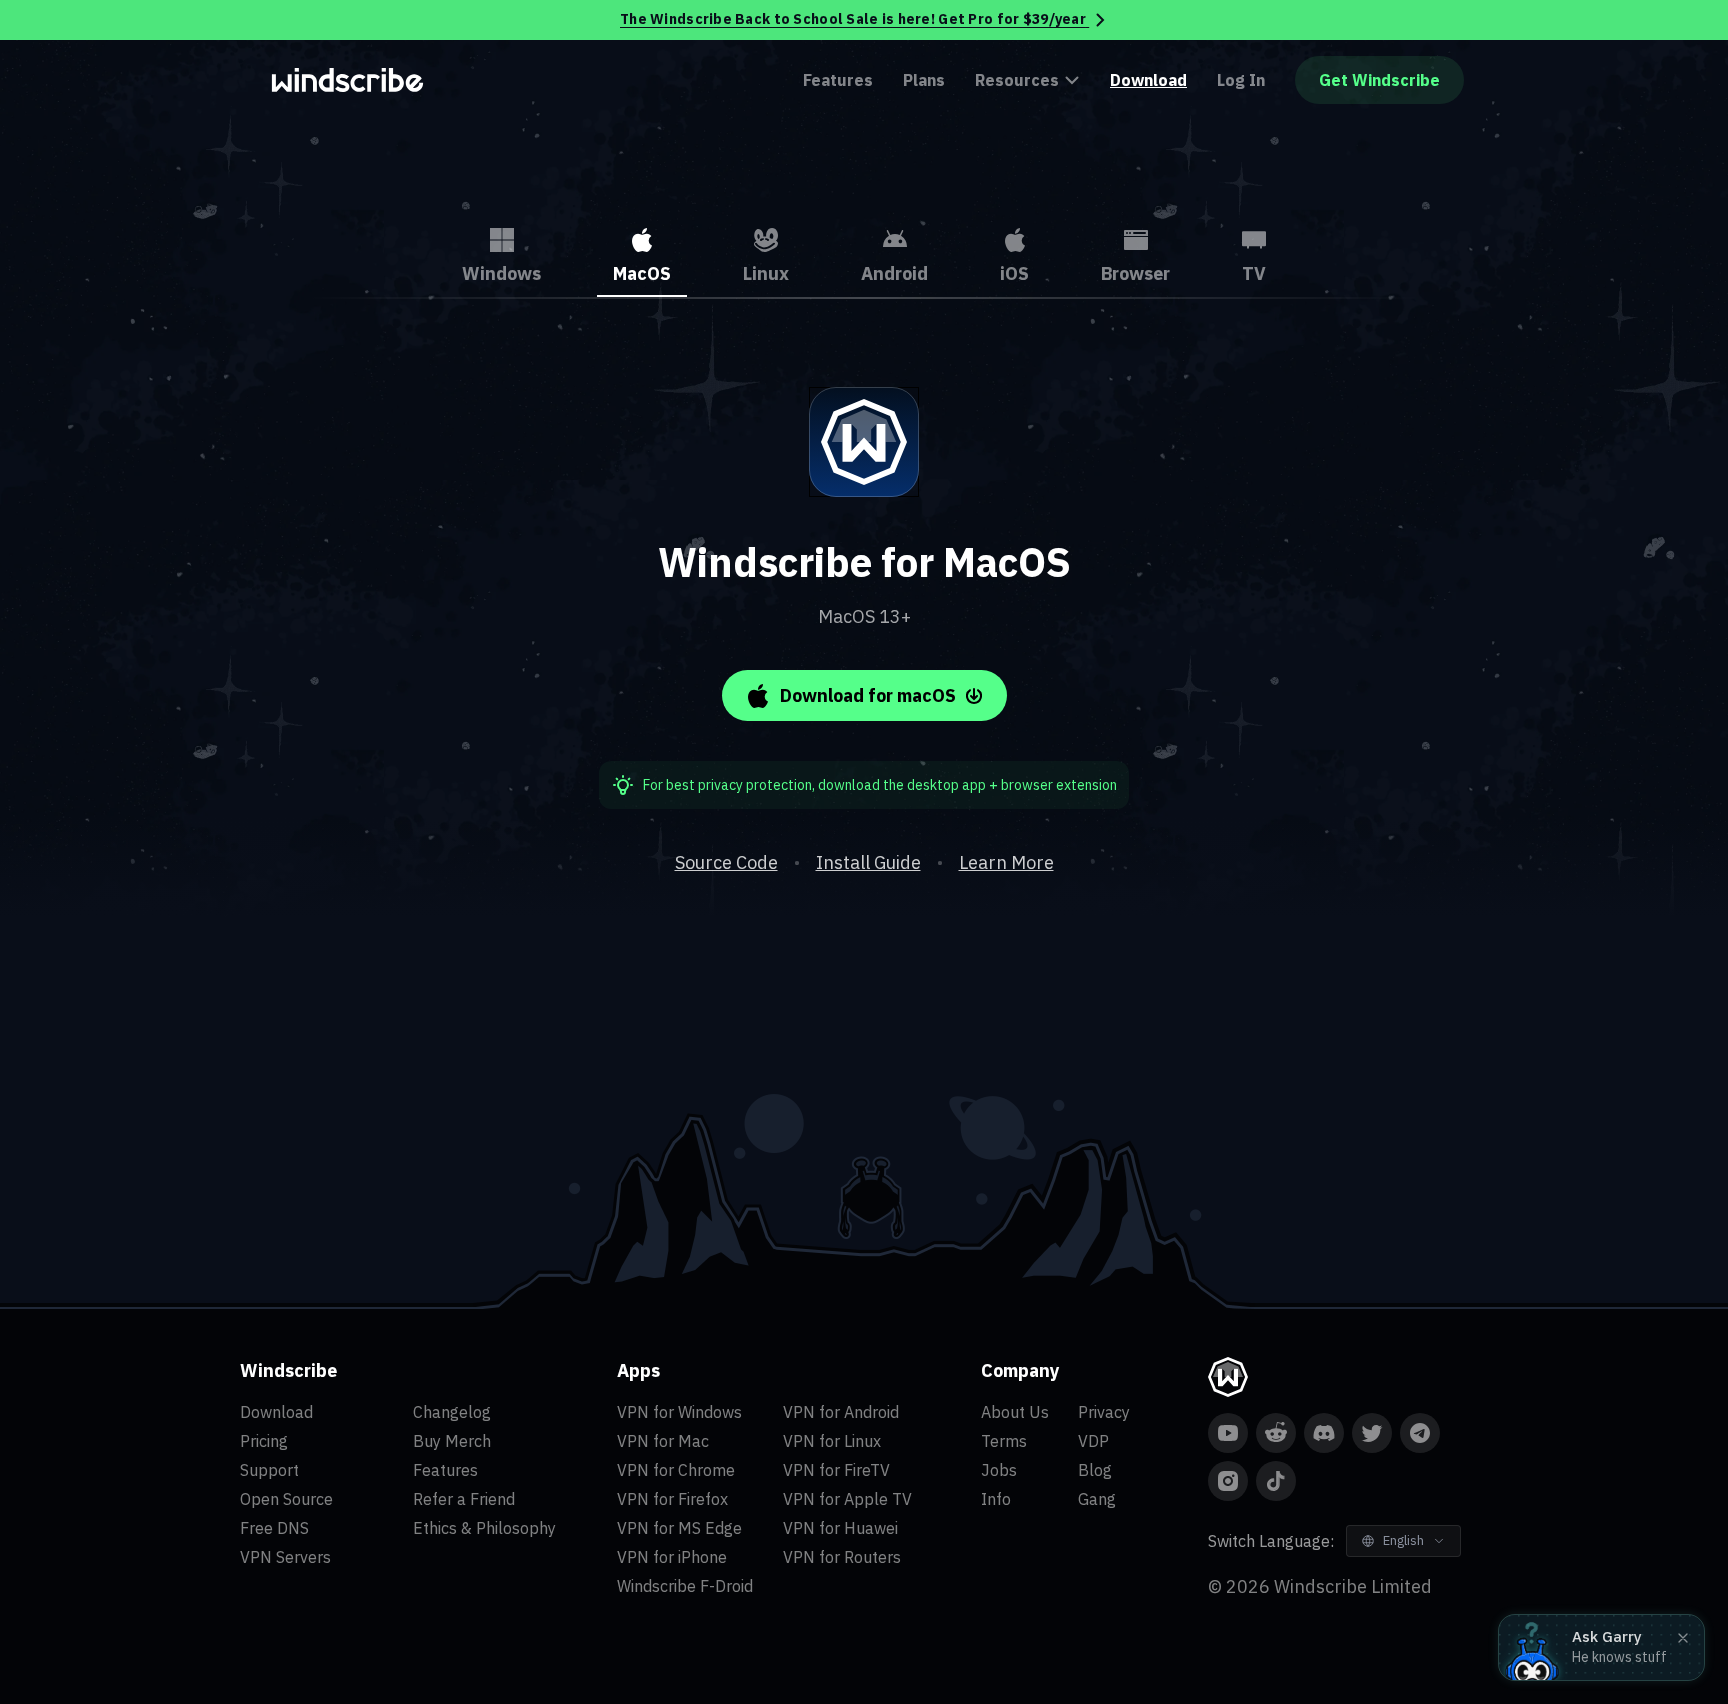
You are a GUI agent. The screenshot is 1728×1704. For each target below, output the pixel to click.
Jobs (999, 1470)
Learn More (1006, 862)
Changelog (452, 1412)
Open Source (286, 1499)
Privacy (1104, 1412)
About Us (1015, 1412)
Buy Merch (452, 1441)
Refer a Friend (464, 1499)
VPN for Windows (679, 1412)
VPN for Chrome (676, 1470)
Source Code (726, 862)
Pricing (264, 1441)
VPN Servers (285, 1557)
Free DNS (274, 1528)
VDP (1093, 1441)
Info (996, 1499)
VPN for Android (841, 1412)
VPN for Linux (832, 1441)
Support (269, 1470)
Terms (1004, 1441)
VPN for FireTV (836, 1470)
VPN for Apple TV (847, 1499)
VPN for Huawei (840, 1528)
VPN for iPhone (672, 1557)
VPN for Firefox (672, 1499)
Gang (1097, 1499)
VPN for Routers (842, 1557)
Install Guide (868, 862)
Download (1148, 80)
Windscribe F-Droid (685, 1586)
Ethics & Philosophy (484, 1528)
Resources (1017, 80)
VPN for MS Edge (679, 1528)
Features (838, 80)
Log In (1241, 80)
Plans (924, 80)
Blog (1095, 1470)
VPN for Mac (663, 1441)
